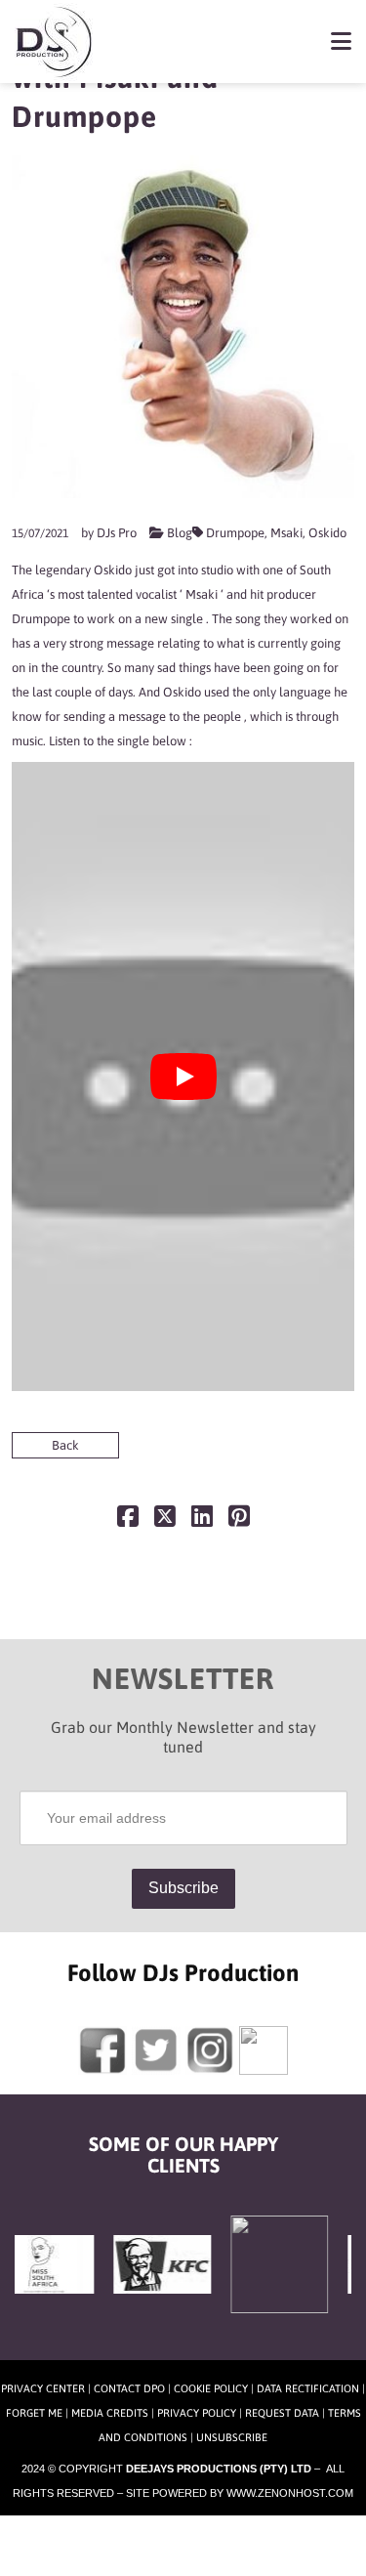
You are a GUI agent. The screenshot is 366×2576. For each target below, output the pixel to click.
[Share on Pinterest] (239, 1520)
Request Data (282, 2413)
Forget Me (34, 2413)
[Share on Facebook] (128, 1520)
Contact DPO (129, 2388)
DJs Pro (117, 533)
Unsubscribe (232, 2437)
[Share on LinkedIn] (202, 1520)
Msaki (286, 533)
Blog (180, 533)
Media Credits (110, 2413)
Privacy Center (43, 2388)
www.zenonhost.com (290, 2493)
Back (65, 1445)
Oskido (327, 533)
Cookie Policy (211, 2388)
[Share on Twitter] (165, 1520)
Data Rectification (308, 2388)
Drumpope (235, 533)
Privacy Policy (197, 2413)
